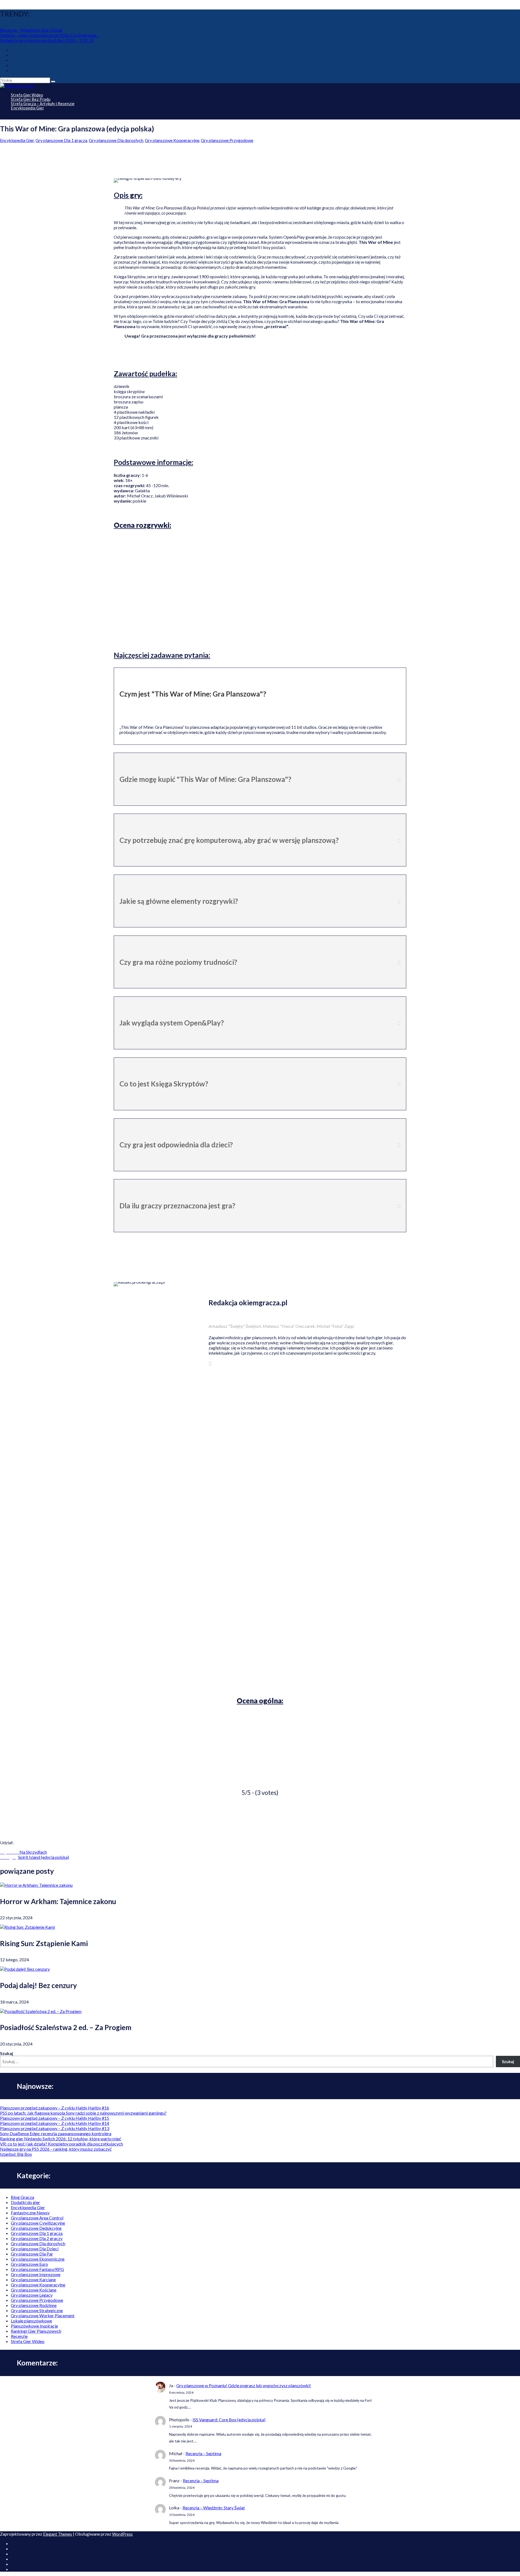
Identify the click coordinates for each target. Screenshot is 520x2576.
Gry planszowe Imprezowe (36, 2274)
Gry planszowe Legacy (32, 2295)
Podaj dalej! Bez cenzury (38, 1985)
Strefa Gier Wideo (28, 2341)
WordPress (122, 2534)
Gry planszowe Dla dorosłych (116, 140)
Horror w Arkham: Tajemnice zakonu (58, 1901)
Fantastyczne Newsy (30, 2213)
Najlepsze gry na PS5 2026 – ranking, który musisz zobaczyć (56, 2149)
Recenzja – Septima (203, 2453)
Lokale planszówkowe (31, 2321)
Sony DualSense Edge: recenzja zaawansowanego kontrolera (56, 2133)
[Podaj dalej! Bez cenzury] (25, 1969)
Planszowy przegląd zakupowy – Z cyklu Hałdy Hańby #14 (55, 2123)
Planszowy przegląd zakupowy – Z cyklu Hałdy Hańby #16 (55, 2108)
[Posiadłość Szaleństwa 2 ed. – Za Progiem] (41, 2011)
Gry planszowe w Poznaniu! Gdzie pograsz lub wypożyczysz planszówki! (244, 2385)
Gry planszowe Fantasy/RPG (37, 2269)
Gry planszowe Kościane (34, 2290)
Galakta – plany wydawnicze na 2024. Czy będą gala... (49, 35)
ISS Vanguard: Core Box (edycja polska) (229, 2420)
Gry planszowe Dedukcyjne (36, 2228)
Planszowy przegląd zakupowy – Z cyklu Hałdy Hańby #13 (55, 2128)
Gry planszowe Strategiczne (37, 2310)
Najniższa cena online (259, 359)
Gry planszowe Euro (29, 2264)
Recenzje (19, 2336)
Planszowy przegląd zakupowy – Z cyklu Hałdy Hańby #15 (55, 2118)
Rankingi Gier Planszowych (36, 2331)
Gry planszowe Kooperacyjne (172, 140)
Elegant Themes (58, 2534)
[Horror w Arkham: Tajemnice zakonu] (36, 1885)
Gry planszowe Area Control (37, 2218)
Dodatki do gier (25, 2202)
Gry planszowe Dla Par (32, 2254)
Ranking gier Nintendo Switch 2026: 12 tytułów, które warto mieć (61, 2139)
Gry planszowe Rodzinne (34, 2305)
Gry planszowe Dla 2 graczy (37, 2238)
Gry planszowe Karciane (33, 2279)
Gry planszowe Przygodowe (227, 140)
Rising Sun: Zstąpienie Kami (44, 1943)
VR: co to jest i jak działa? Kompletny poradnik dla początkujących (61, 2144)
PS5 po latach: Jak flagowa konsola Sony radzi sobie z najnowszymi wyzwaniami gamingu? (83, 2113)
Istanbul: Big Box (16, 2154)
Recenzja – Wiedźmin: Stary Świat (31, 30)
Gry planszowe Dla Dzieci (35, 2249)
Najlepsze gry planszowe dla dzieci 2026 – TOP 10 (47, 40)
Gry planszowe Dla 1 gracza (61, 140)
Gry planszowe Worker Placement (43, 2316)
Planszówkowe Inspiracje (34, 2326)
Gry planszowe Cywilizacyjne (38, 2223)
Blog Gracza (22, 2197)
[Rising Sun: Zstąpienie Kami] (27, 1927)
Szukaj (6, 2053)
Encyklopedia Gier (27, 108)
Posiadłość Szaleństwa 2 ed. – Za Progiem (66, 2027)
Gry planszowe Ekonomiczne (38, 2259)
